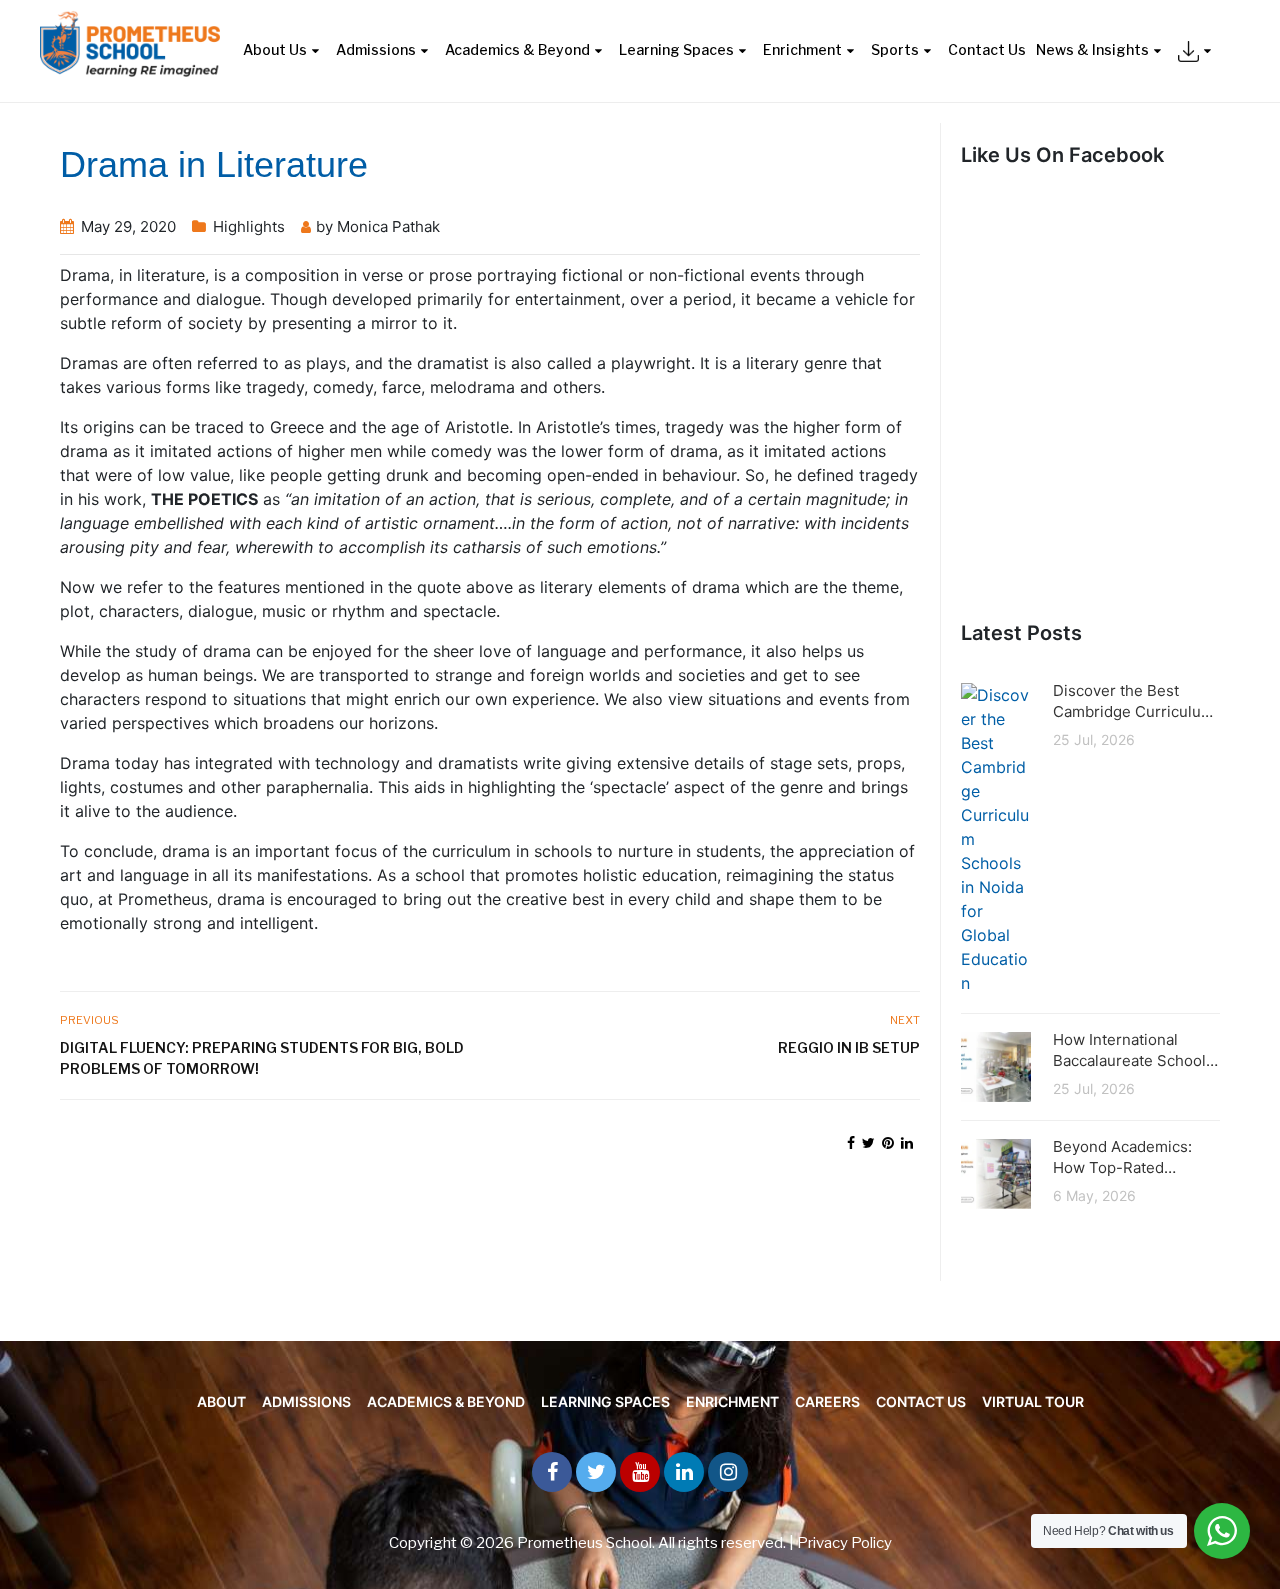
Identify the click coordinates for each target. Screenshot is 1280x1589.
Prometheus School (584, 1543)
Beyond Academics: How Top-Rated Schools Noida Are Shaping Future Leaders (1122, 1157)
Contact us (921, 1401)
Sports (895, 49)
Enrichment (802, 49)
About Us (275, 49)
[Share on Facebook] (851, 1142)
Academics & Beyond (517, 49)
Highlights (249, 226)
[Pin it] (888, 1142)
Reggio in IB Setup (849, 1047)
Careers (827, 1401)
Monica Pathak (388, 226)
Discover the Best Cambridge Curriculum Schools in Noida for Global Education (1133, 701)
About (221, 1401)
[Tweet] (868, 1142)
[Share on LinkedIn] (907, 1142)
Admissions (376, 49)
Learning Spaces (676, 49)
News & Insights (1092, 49)
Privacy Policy (844, 1543)
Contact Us (987, 49)
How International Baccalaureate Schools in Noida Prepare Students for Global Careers (1133, 1050)
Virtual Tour (1033, 1401)
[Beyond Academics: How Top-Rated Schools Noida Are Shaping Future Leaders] (996, 1172)
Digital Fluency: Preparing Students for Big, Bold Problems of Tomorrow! (262, 1058)
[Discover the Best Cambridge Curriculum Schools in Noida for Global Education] (996, 837)
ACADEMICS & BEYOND (446, 1401)
